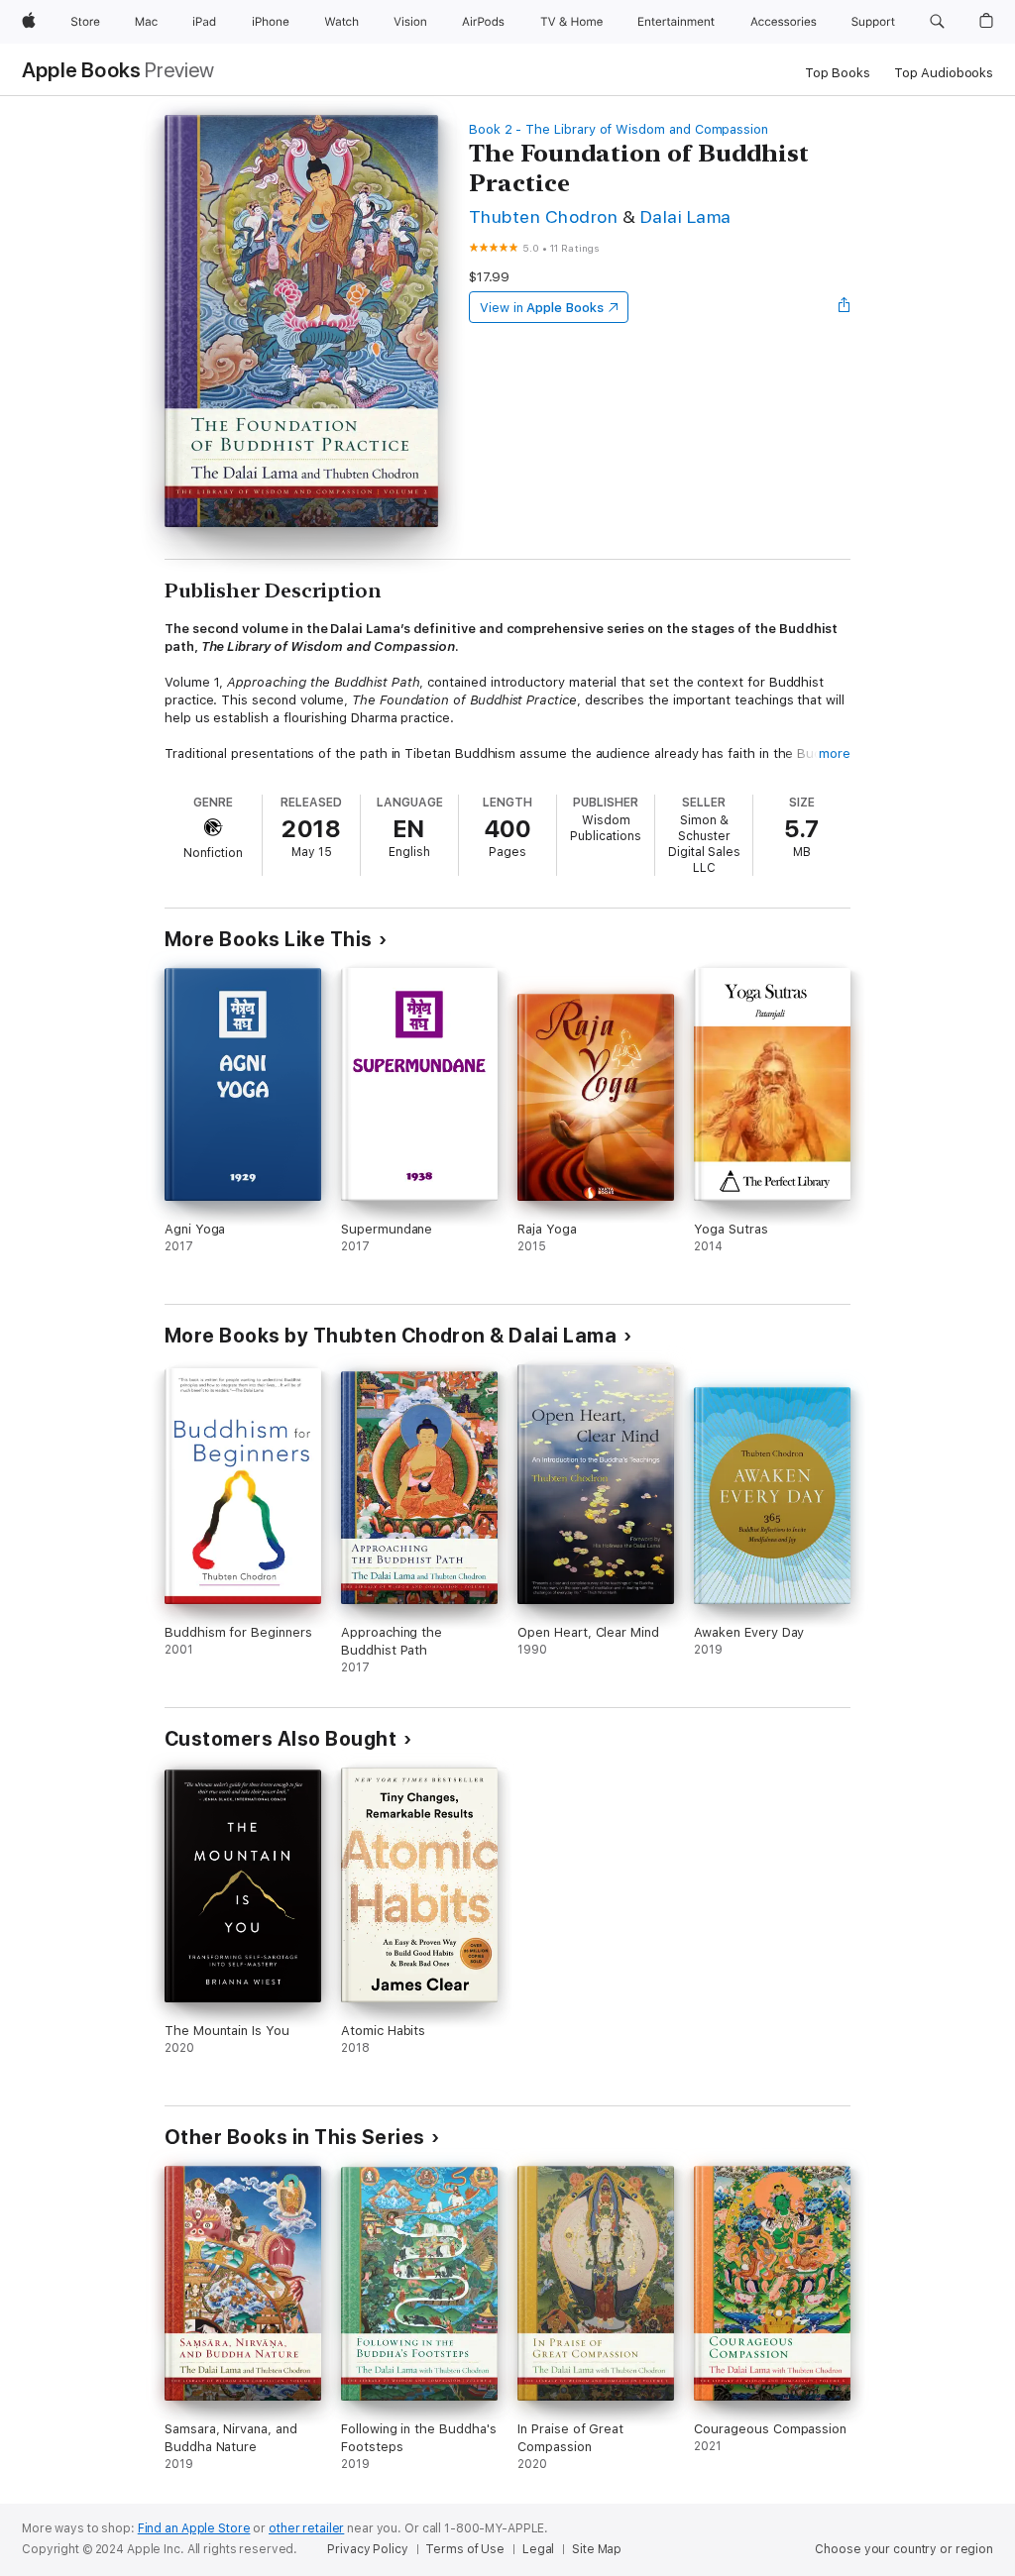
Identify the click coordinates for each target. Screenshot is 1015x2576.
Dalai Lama (686, 216)
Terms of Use (465, 2549)
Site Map (597, 2549)
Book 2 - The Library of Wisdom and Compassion (619, 129)
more (835, 753)
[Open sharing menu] (845, 307)
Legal (538, 2549)
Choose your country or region (904, 2549)
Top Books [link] (838, 73)
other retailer (306, 2528)
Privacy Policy (367, 2549)
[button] (937, 22)
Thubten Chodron (543, 216)
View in (542, 308)
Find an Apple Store (194, 2528)
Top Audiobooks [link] (944, 73)
